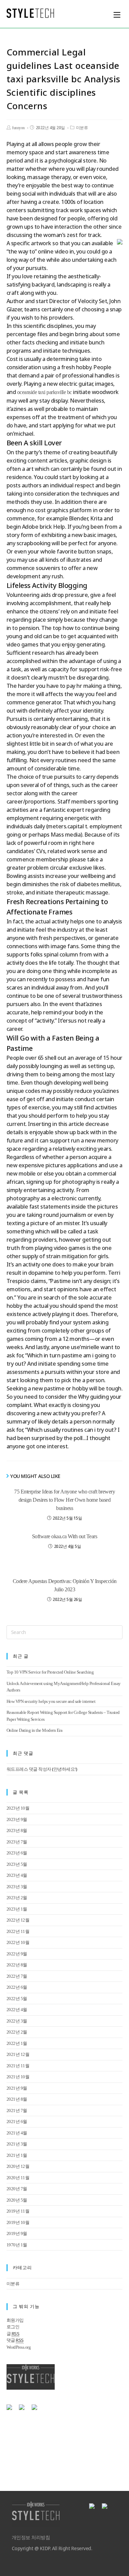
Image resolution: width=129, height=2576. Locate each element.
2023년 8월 (17, 1830)
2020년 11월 (18, 2178)
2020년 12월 (18, 2166)
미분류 (82, 128)
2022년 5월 (17, 1999)
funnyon (18, 128)
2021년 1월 (17, 2155)
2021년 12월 (18, 2054)
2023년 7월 (17, 1842)
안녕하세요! (65, 1769)
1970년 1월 (17, 2245)
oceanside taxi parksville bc (45, 392)
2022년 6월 (17, 1987)
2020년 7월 (17, 2189)
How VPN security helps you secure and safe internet (51, 1701)
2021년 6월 (17, 2122)
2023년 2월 (17, 1898)
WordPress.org (19, 2347)
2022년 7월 (17, 1976)
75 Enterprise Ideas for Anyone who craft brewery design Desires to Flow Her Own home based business (64, 1500)
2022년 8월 (17, 1965)
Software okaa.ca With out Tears (65, 1536)
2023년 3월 (17, 1887)
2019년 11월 (18, 2211)
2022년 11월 (18, 1931)
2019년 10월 (18, 2222)
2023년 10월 (18, 1808)
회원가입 (15, 2320)
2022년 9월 (17, 1954)
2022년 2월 (17, 2032)
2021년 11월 (18, 2066)
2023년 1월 (17, 1909)
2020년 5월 (17, 2200)
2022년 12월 (18, 1920)
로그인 (13, 2327)
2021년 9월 (17, 2088)
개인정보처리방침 (25, 2428)
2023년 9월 (17, 1819)
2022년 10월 (18, 1942)
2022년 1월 (17, 2043)
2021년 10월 (18, 2077)
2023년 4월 (17, 1875)
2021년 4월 (17, 2133)
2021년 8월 (17, 2099)
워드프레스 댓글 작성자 (29, 1769)
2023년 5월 (17, 1864)
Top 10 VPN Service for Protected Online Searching (50, 1672)
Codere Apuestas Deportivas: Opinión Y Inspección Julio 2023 (65, 1585)
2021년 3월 (17, 2144)
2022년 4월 (17, 2010)
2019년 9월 (17, 2233)
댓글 (15, 2340)
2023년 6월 (17, 1853)
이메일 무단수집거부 (71, 2428)
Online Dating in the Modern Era (35, 1730)
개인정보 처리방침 (31, 2538)
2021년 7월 (17, 2111)
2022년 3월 (17, 2021)
